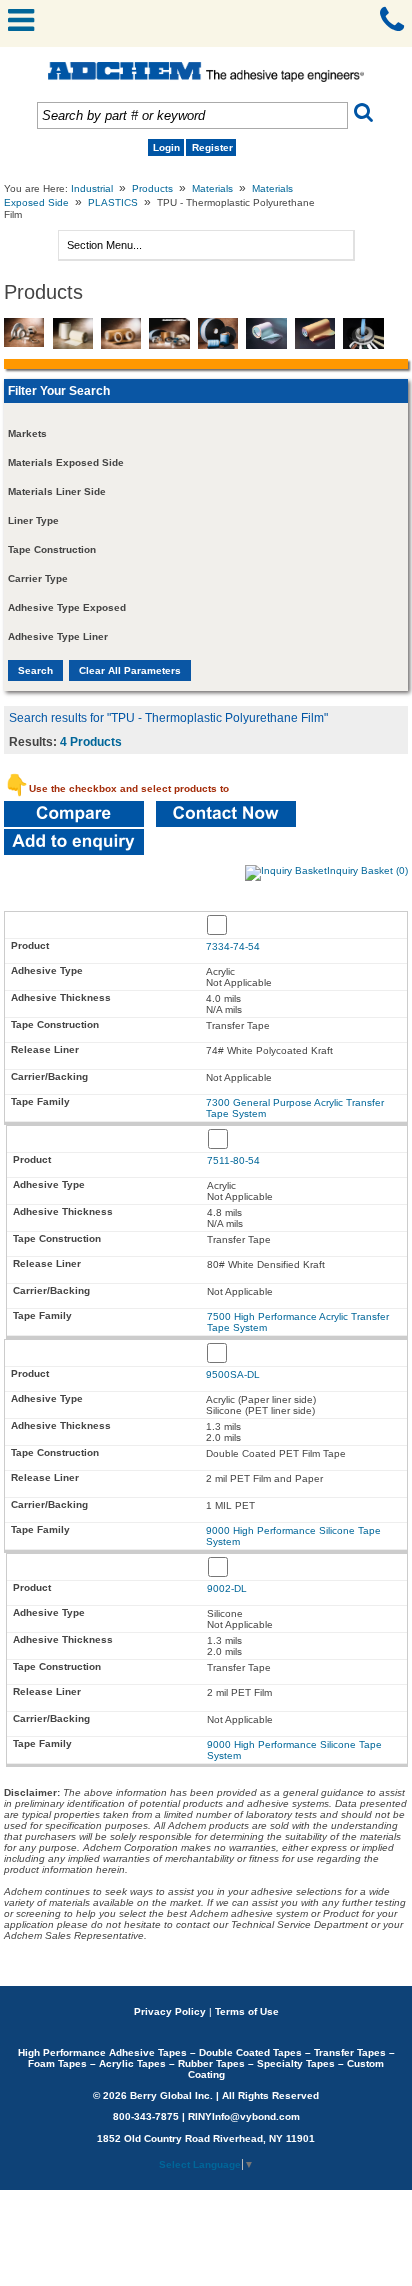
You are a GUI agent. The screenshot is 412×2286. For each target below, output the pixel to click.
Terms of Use (247, 2011)
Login (166, 147)
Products (152, 188)
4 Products (91, 742)
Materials (212, 188)
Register (212, 147)
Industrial (92, 188)
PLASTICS (113, 202)
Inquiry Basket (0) (367, 870)
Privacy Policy (170, 2011)
